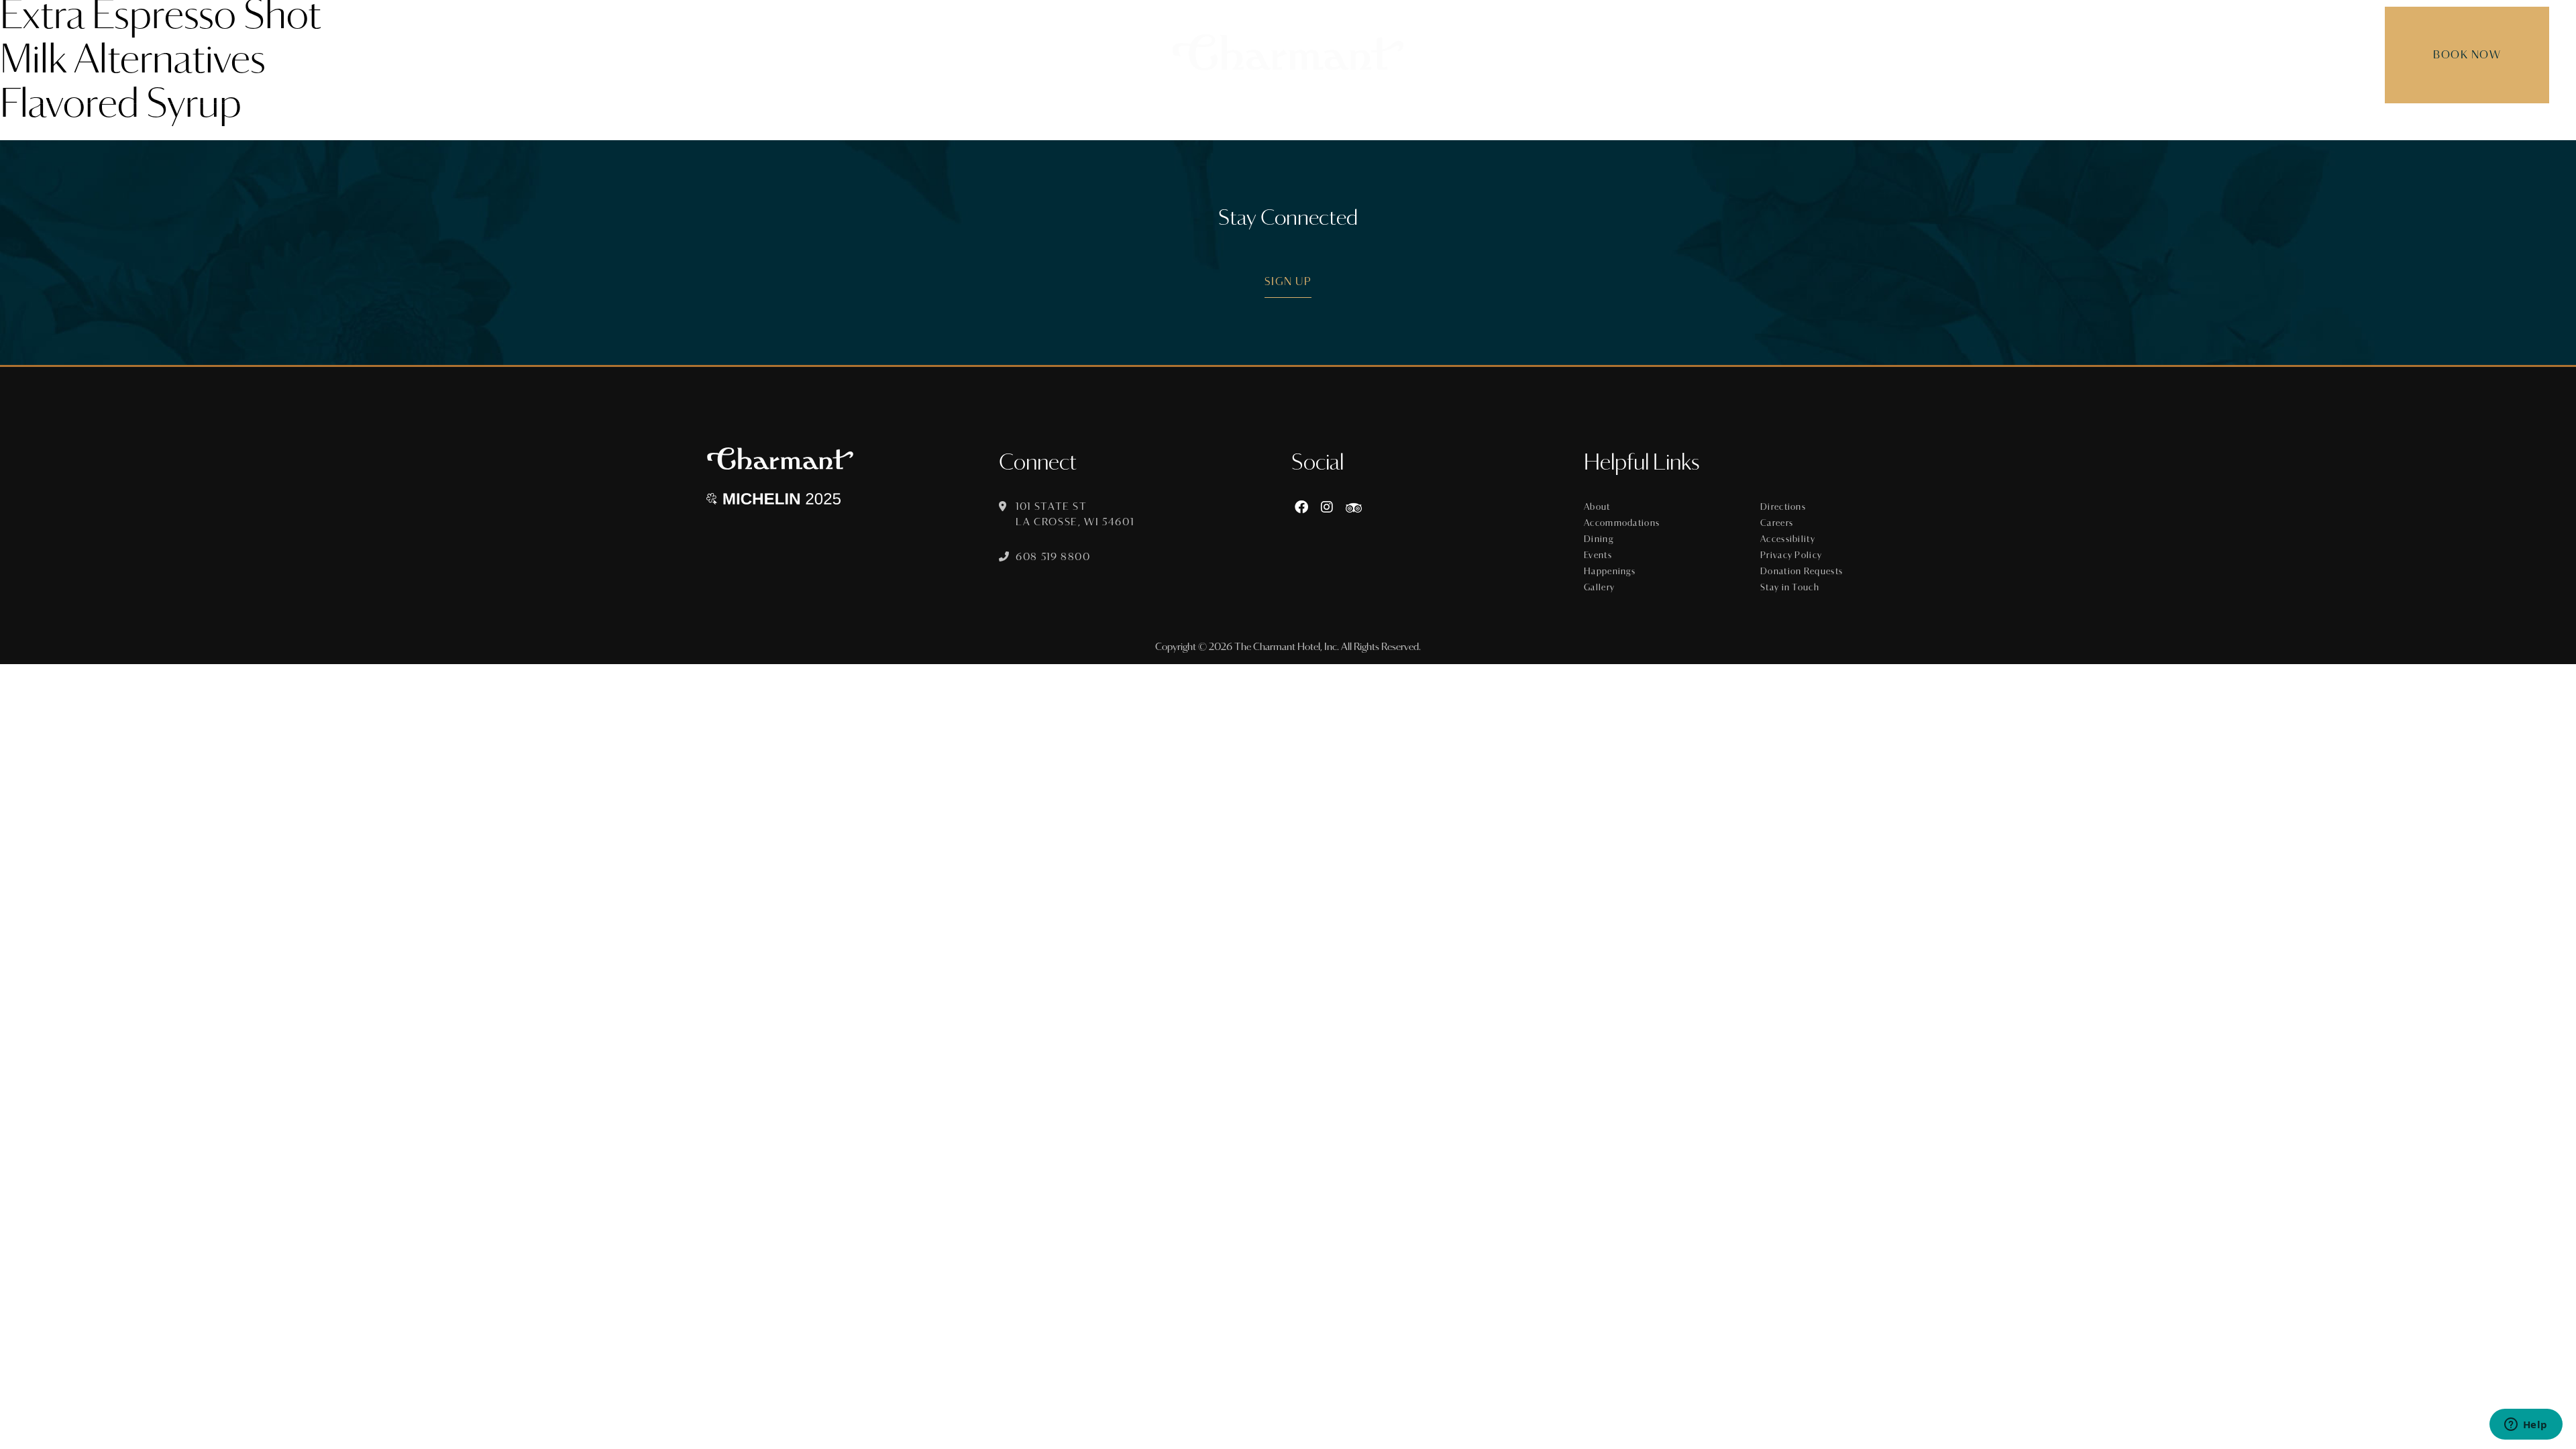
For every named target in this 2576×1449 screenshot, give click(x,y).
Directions (1783, 507)
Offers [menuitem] (1364, 124)
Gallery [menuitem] (1523, 124)
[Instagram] (1327, 507)
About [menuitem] (1049, 124)
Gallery (1599, 588)
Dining (1599, 539)
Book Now (2467, 55)
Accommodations (1622, 523)
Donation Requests (1802, 572)
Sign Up (1288, 281)
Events (1598, 555)
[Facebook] (1301, 507)
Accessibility (1788, 539)
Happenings (1610, 572)
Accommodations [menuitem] (1144, 124)
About (1597, 507)
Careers (1777, 523)
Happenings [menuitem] (1442, 124)
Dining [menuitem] (1240, 124)
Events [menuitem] (1301, 124)
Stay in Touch (1790, 588)
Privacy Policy (1791, 555)
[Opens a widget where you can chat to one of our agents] (2526, 1426)
